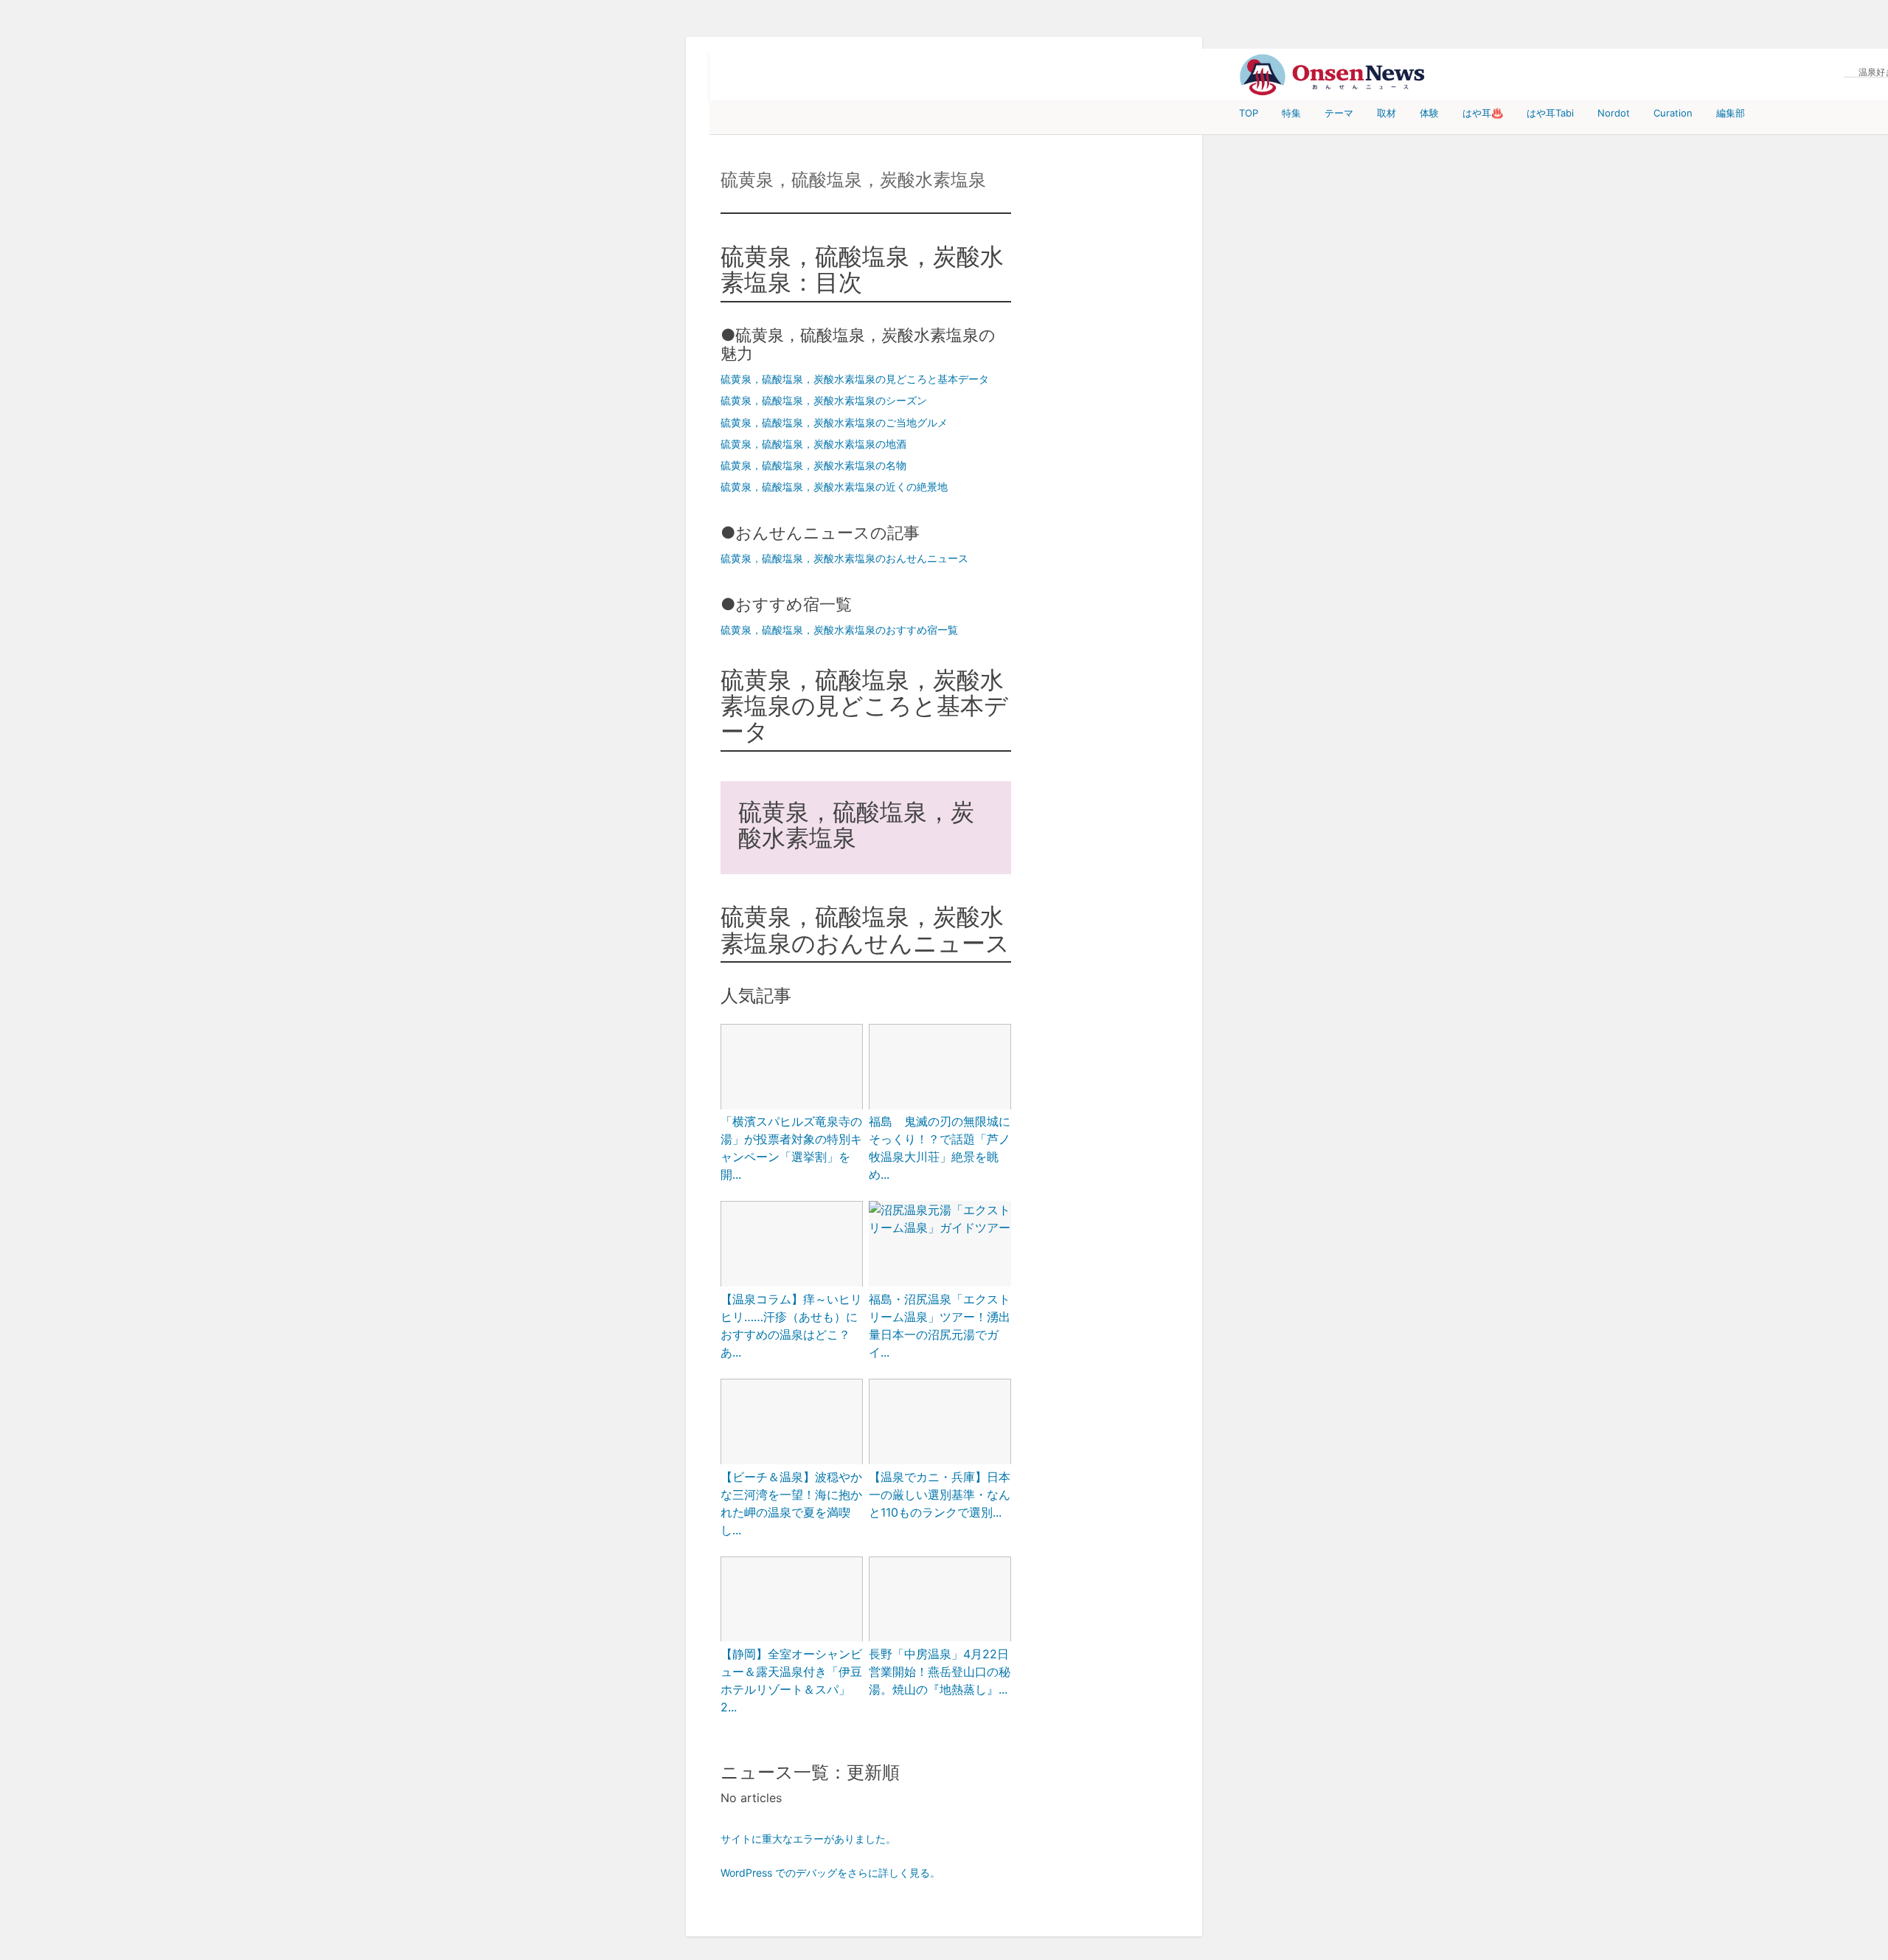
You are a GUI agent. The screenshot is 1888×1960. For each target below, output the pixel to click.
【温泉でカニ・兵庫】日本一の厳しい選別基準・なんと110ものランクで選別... (940, 1495)
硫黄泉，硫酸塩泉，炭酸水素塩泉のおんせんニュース (844, 558)
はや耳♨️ (1483, 113)
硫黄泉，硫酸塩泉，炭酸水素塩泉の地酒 (813, 444)
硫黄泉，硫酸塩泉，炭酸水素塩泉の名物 (813, 465)
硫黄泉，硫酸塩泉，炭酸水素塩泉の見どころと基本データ (855, 379)
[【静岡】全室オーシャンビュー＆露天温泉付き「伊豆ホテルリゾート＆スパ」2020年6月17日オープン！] (792, 1601)
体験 (1429, 113)
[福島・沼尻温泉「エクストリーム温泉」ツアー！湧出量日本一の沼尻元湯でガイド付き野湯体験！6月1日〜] (940, 1219)
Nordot (1614, 113)
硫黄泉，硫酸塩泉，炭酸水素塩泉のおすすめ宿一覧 (839, 630)
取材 (1386, 113)
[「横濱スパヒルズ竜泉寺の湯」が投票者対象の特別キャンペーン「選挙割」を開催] (792, 1068)
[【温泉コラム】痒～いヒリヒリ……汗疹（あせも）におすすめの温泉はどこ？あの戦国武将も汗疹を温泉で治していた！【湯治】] (792, 1245)
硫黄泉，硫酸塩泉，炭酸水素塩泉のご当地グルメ (834, 422)
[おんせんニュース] (1332, 75)
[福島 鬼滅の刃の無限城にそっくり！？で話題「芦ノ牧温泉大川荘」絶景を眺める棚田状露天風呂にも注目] (940, 1068)
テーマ (1339, 113)
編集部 (1731, 113)
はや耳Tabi (1550, 113)
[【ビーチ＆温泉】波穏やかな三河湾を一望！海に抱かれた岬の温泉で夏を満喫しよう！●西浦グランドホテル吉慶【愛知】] (792, 1423)
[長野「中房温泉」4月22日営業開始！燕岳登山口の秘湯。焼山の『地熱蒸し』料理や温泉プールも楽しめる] (940, 1601)
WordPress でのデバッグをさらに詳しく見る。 (830, 1873)
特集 (1291, 113)
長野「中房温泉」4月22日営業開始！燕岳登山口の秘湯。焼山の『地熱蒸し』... (940, 1672)
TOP (1249, 113)
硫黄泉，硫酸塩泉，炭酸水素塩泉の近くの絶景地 (834, 486)
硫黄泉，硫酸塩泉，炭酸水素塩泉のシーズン (824, 400)
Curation (1673, 113)
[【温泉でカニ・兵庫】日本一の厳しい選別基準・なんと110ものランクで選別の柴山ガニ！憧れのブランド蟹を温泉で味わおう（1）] (940, 1423)
